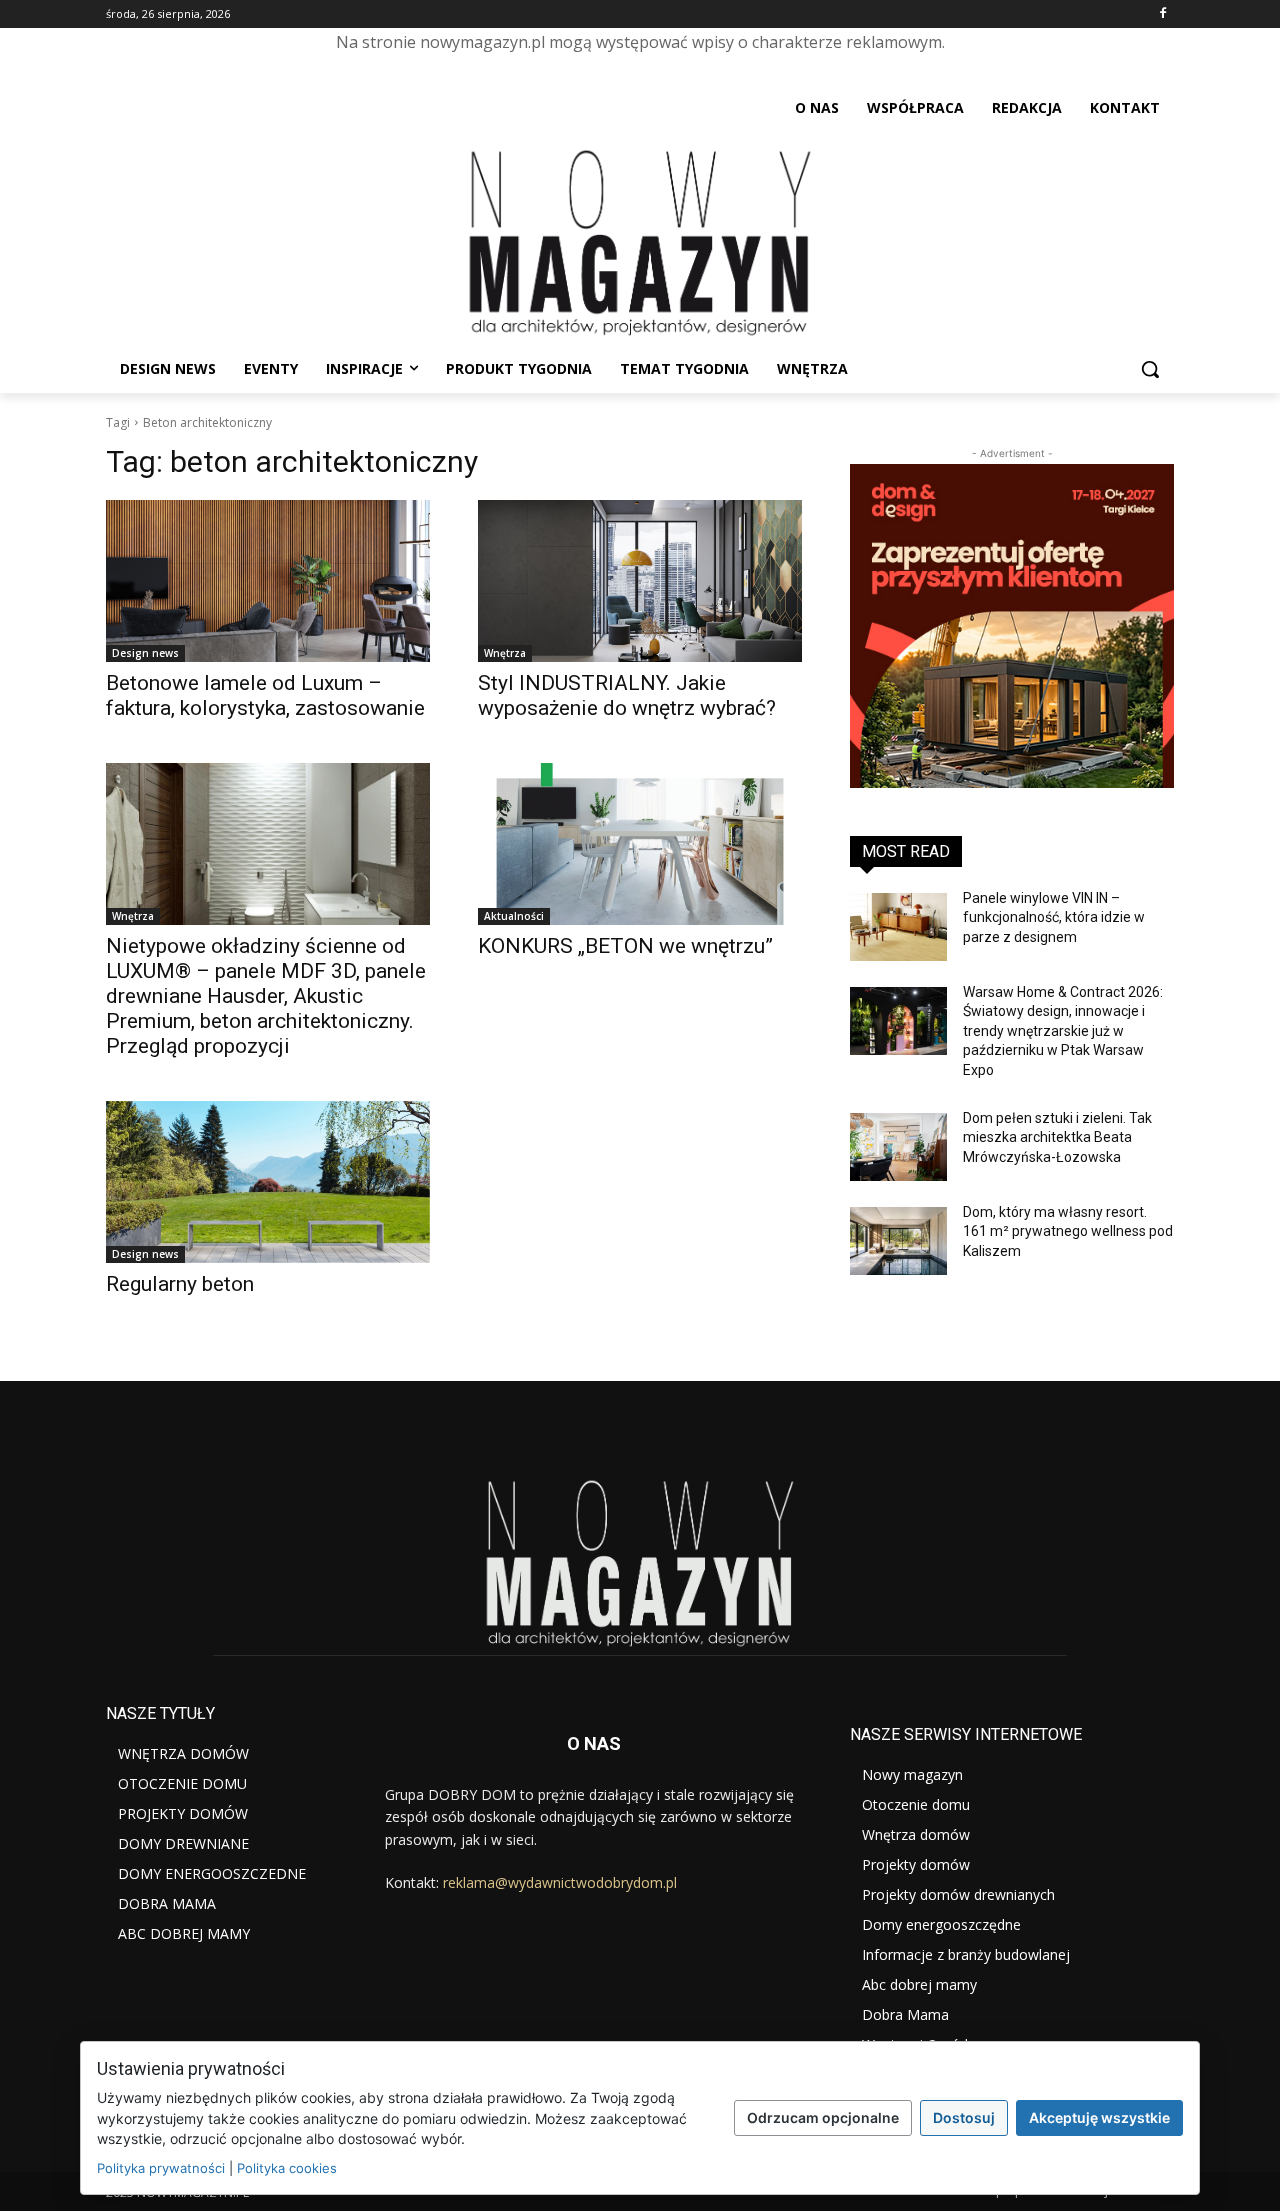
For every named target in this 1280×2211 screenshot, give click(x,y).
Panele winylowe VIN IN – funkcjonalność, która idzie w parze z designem (1054, 917)
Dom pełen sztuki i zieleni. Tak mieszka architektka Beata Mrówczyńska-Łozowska (1057, 1137)
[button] (1150, 369)
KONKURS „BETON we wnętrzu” (625, 946)
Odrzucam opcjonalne (823, 2117)
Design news (145, 653)
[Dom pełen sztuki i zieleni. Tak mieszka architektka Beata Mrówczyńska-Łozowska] (898, 1147)
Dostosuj (964, 2117)
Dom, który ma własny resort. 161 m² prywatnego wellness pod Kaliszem (1068, 1231)
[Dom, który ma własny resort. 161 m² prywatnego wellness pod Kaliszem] (898, 1241)
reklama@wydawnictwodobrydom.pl (560, 1882)
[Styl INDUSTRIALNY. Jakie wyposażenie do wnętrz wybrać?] (640, 581)
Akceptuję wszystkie (1099, 2117)
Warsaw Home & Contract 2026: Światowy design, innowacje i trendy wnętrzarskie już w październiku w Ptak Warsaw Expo (1063, 1031)
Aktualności (514, 916)
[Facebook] (1162, 14)
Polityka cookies (287, 2168)
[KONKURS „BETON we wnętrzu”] (640, 844)
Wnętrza (505, 653)
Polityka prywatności (161, 2168)
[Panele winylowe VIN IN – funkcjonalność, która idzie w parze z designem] (898, 927)
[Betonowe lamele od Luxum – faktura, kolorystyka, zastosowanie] (268, 581)
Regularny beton (180, 1284)
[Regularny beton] (268, 1182)
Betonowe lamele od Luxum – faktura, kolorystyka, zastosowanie (265, 695)
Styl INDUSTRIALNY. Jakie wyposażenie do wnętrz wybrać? (627, 695)
